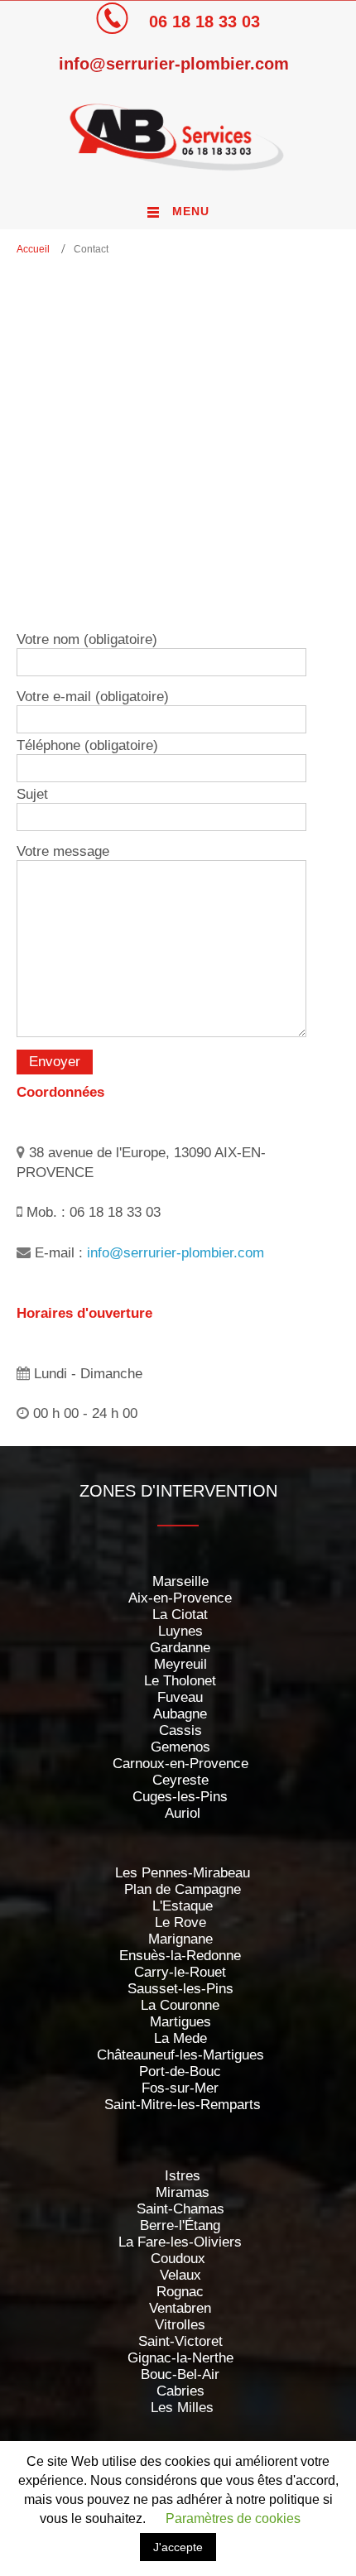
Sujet (32, 794)
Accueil (33, 249)
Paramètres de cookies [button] (233, 2518)
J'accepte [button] (178, 2547)
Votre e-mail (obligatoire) (93, 697)
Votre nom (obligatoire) (87, 639)
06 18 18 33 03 (204, 22)
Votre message (63, 851)
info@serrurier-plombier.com (174, 64)
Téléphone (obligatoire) (87, 745)
